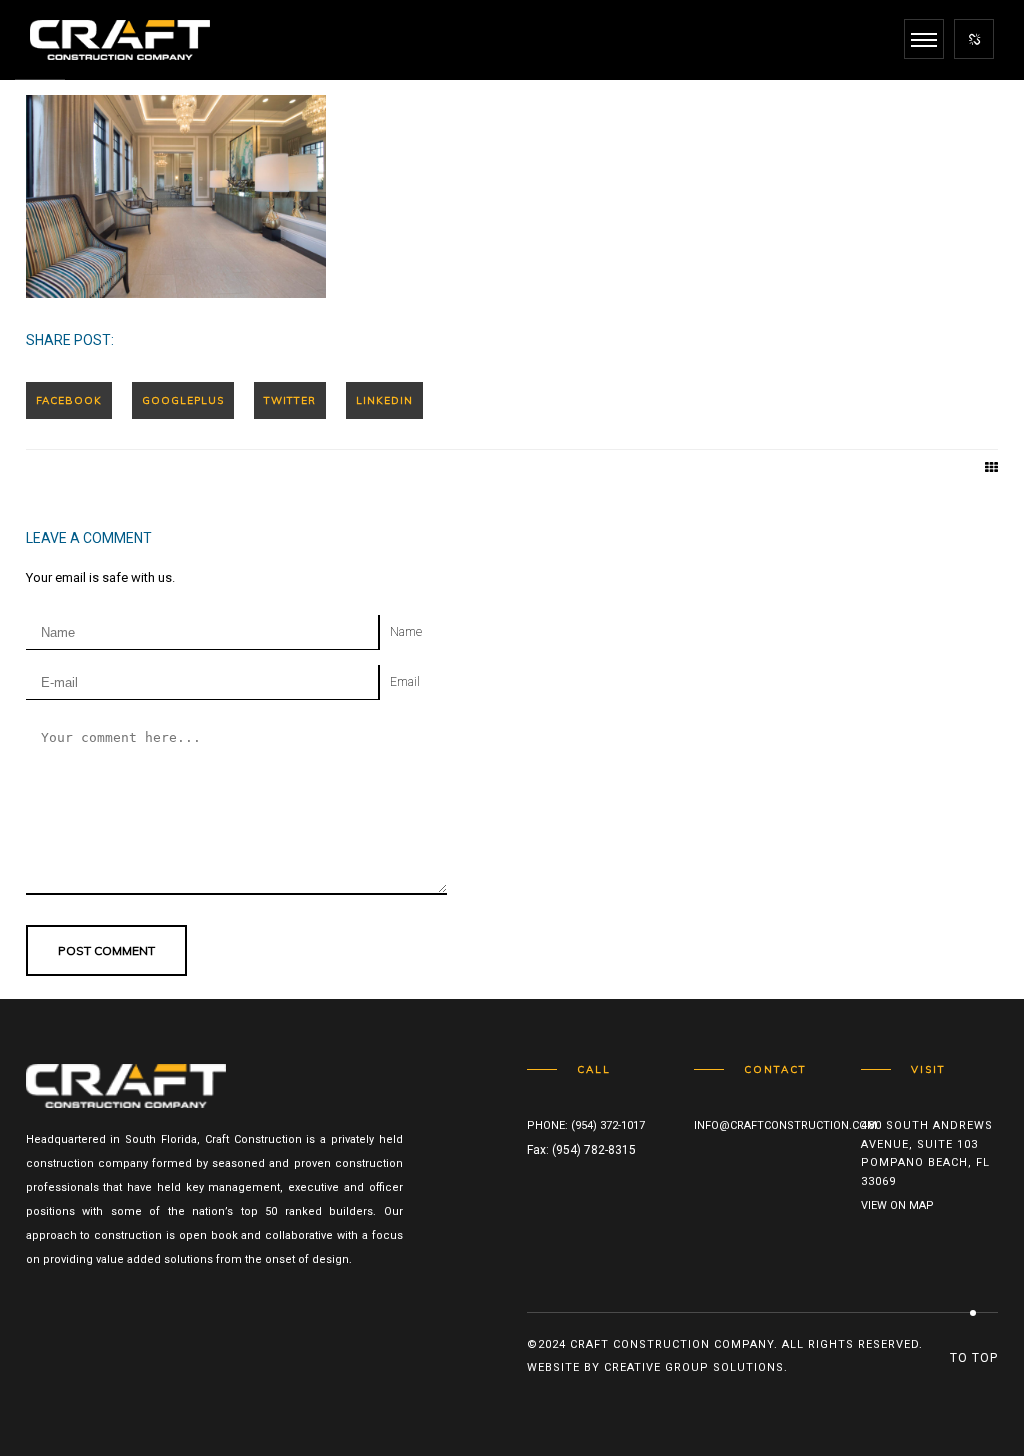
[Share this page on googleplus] (183, 400)
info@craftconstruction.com (785, 1125)
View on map (897, 1205)
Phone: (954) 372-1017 (586, 1125)
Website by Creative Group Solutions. (657, 1367)
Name (406, 632)
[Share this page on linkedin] (384, 400)
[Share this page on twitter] (290, 400)
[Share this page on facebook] (69, 400)
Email (405, 682)
